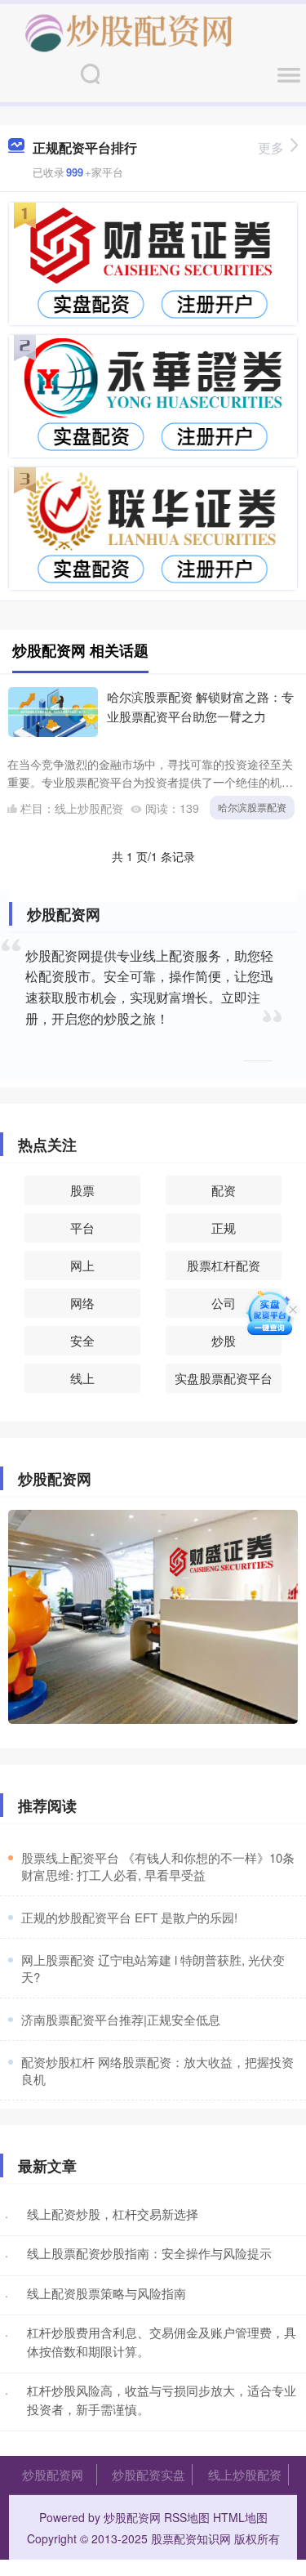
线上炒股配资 (245, 2474)
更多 (271, 147)
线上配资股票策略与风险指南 (106, 2293)
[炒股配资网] (129, 31)
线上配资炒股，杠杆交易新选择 (113, 2214)
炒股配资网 (53, 2474)
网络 (82, 1303)
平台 (82, 1228)
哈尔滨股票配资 (252, 807)
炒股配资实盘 (149, 2474)
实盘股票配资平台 (224, 1378)
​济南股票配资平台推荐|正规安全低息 (121, 2019)
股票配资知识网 (191, 2538)
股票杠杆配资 (224, 1265)
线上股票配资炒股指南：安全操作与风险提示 (149, 2253)
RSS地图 (187, 2517)
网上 (82, 1265)
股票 (82, 1190)
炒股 (224, 1340)
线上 (82, 1378)
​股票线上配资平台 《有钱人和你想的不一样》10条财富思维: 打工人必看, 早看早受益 (158, 1866)
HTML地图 (240, 2517)
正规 (224, 1228)
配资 (224, 1190)
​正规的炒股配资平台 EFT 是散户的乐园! (129, 1917)
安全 (82, 1340)
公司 (224, 1303)
